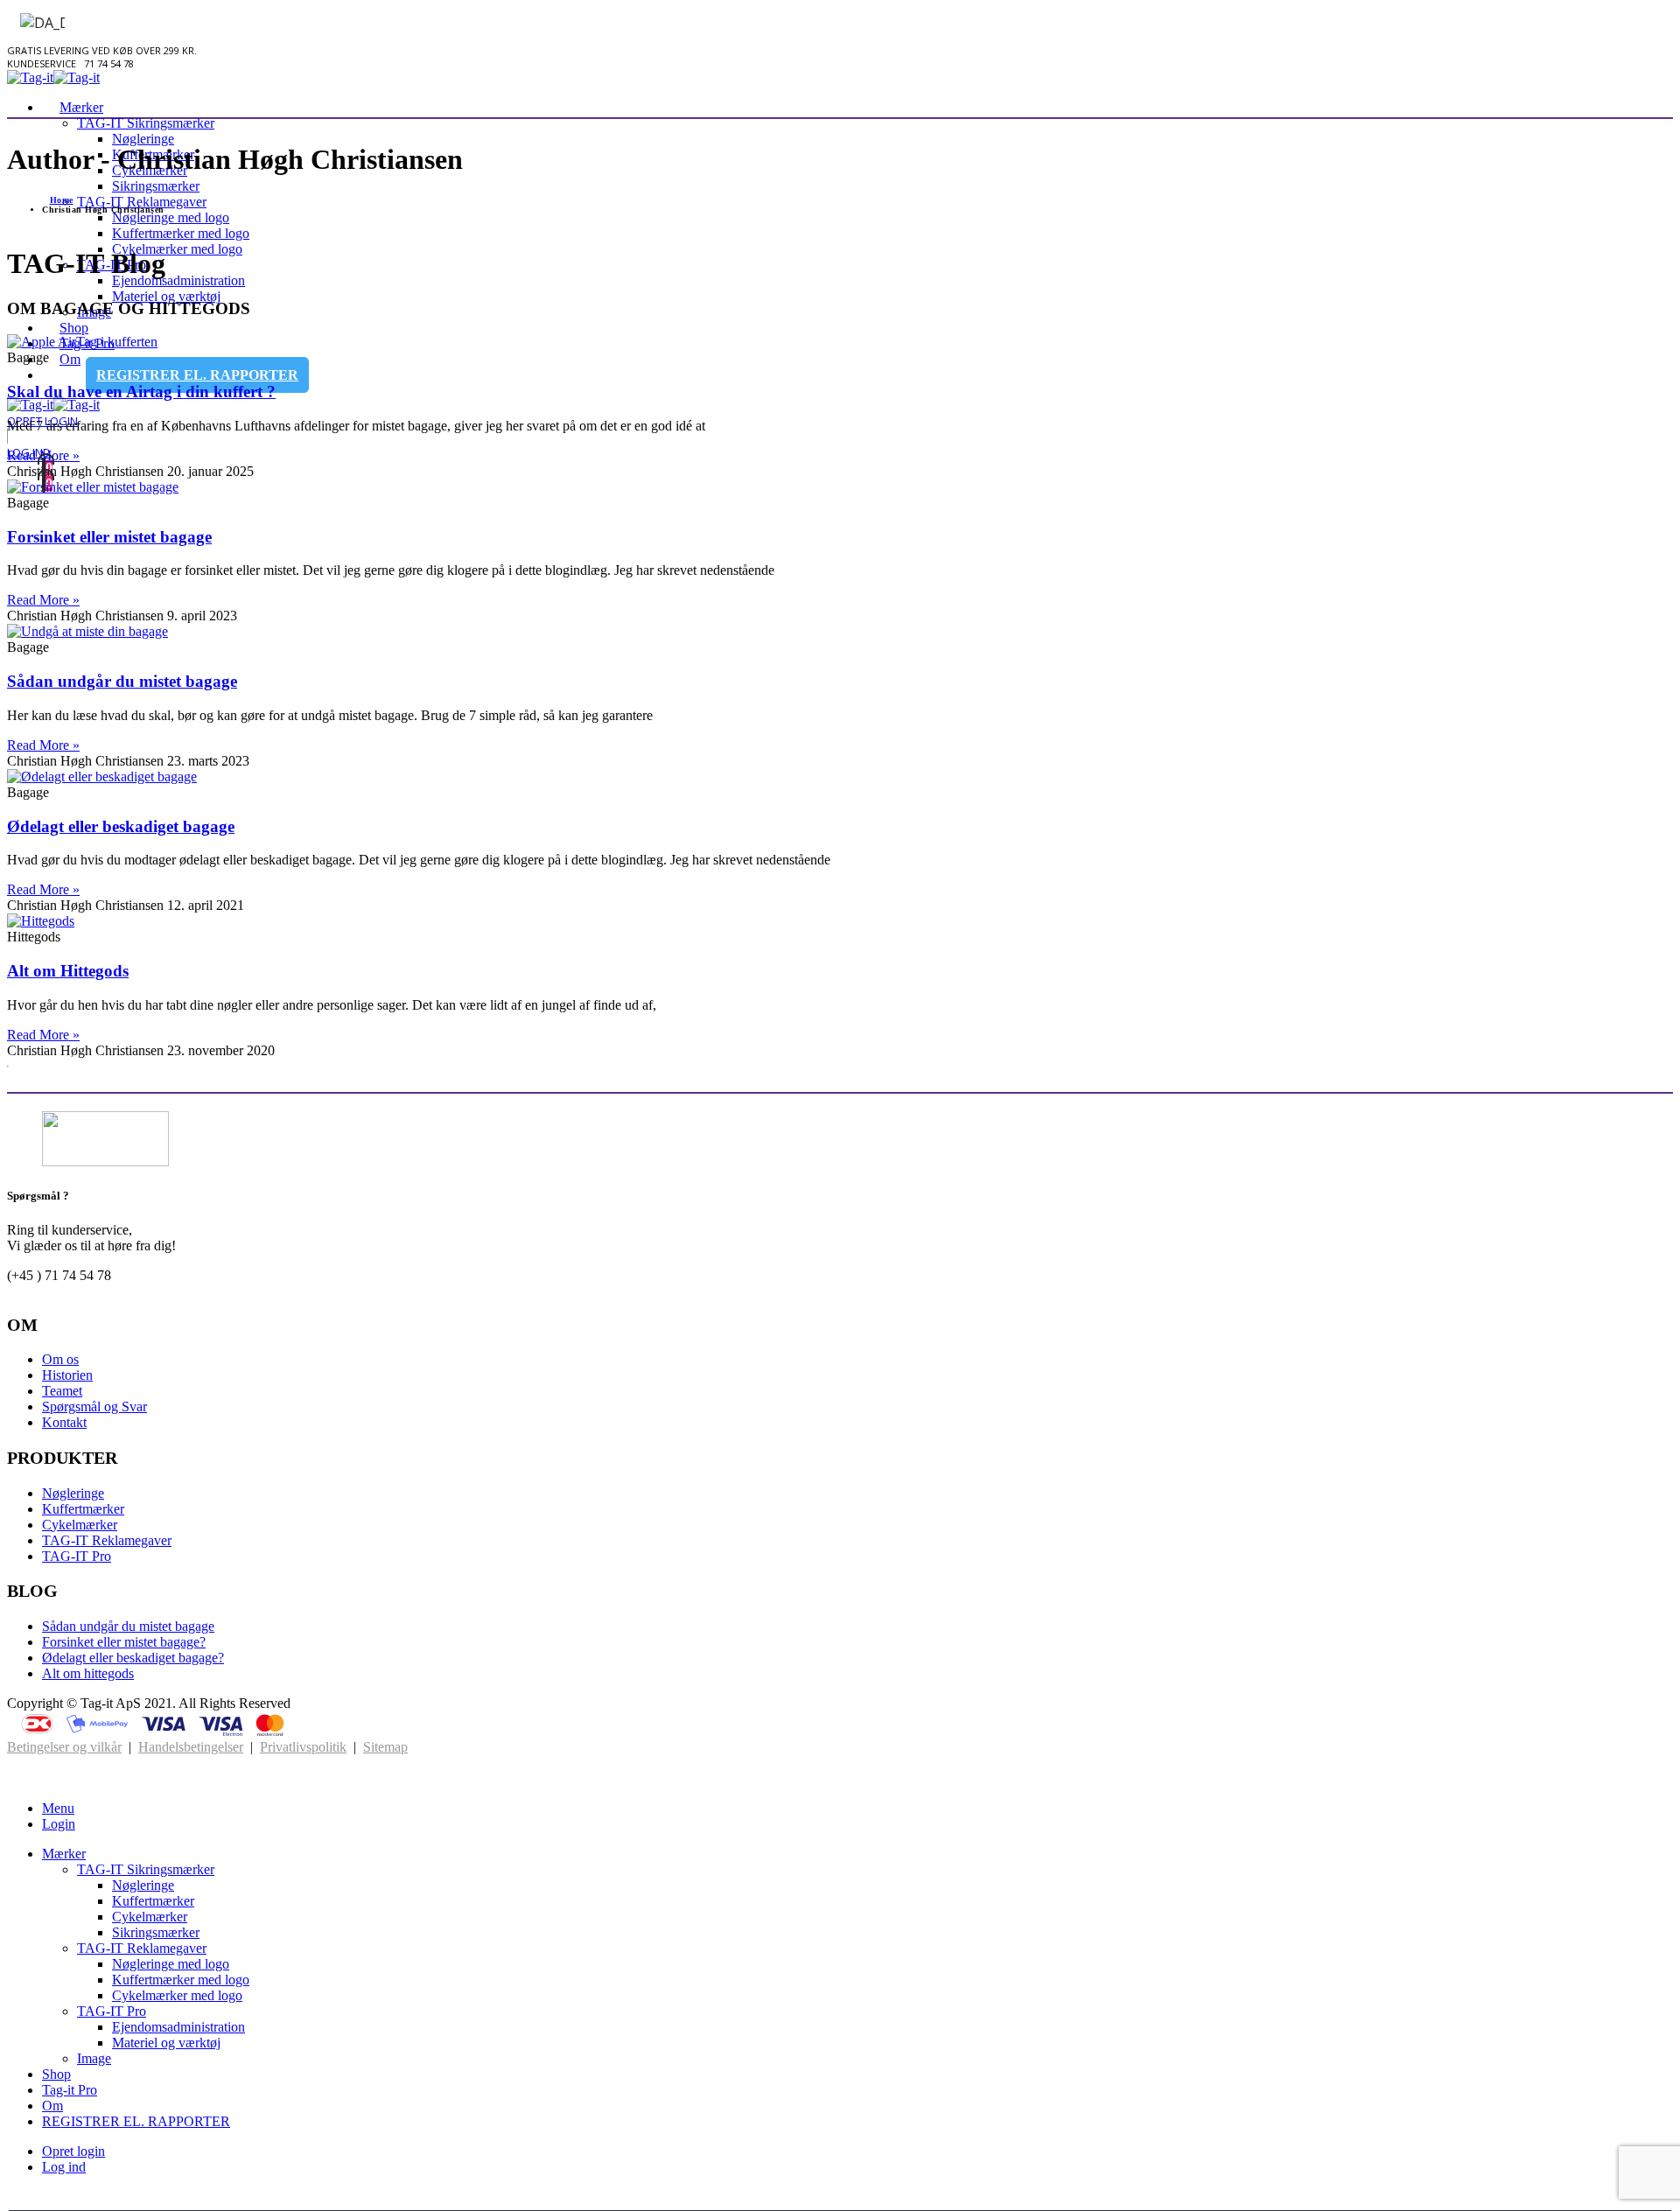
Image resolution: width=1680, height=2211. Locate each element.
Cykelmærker (80, 1525)
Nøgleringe (143, 139)
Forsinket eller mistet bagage (109, 537)
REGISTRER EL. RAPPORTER (197, 375)
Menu (58, 1808)
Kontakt (64, 1422)
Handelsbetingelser (191, 1747)
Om (70, 359)
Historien (67, 1375)
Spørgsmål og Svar (94, 1406)
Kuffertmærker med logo (181, 233)
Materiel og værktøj (166, 296)
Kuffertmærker (83, 1509)
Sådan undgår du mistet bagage (122, 681)
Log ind (64, 2167)
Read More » (43, 600)
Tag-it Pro (70, 2090)
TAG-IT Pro (77, 1556)
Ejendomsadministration (178, 280)
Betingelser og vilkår (64, 1747)
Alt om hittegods (88, 1673)
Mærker (81, 107)
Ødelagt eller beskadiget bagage (121, 826)
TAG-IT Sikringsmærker (146, 123)
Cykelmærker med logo (177, 249)
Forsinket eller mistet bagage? (124, 1642)
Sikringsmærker (156, 186)
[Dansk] (35, 23)
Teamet (62, 1391)
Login (59, 1824)
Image (94, 2058)
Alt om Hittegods (68, 971)
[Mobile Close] (17, 1778)
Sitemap (385, 1747)
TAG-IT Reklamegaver (142, 202)
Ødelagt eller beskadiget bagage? (133, 1658)
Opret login (73, 2151)
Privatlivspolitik (303, 1747)
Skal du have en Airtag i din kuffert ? (141, 392)
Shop (56, 2074)
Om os (60, 1359)
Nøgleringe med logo (171, 217)
